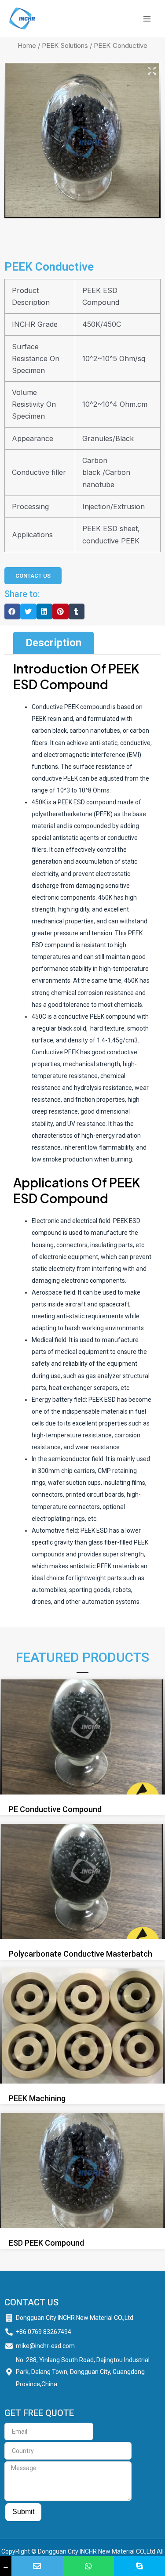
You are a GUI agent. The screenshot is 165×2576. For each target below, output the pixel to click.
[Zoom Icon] (152, 71)
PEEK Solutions (65, 45)
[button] (12, 611)
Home (27, 45)
